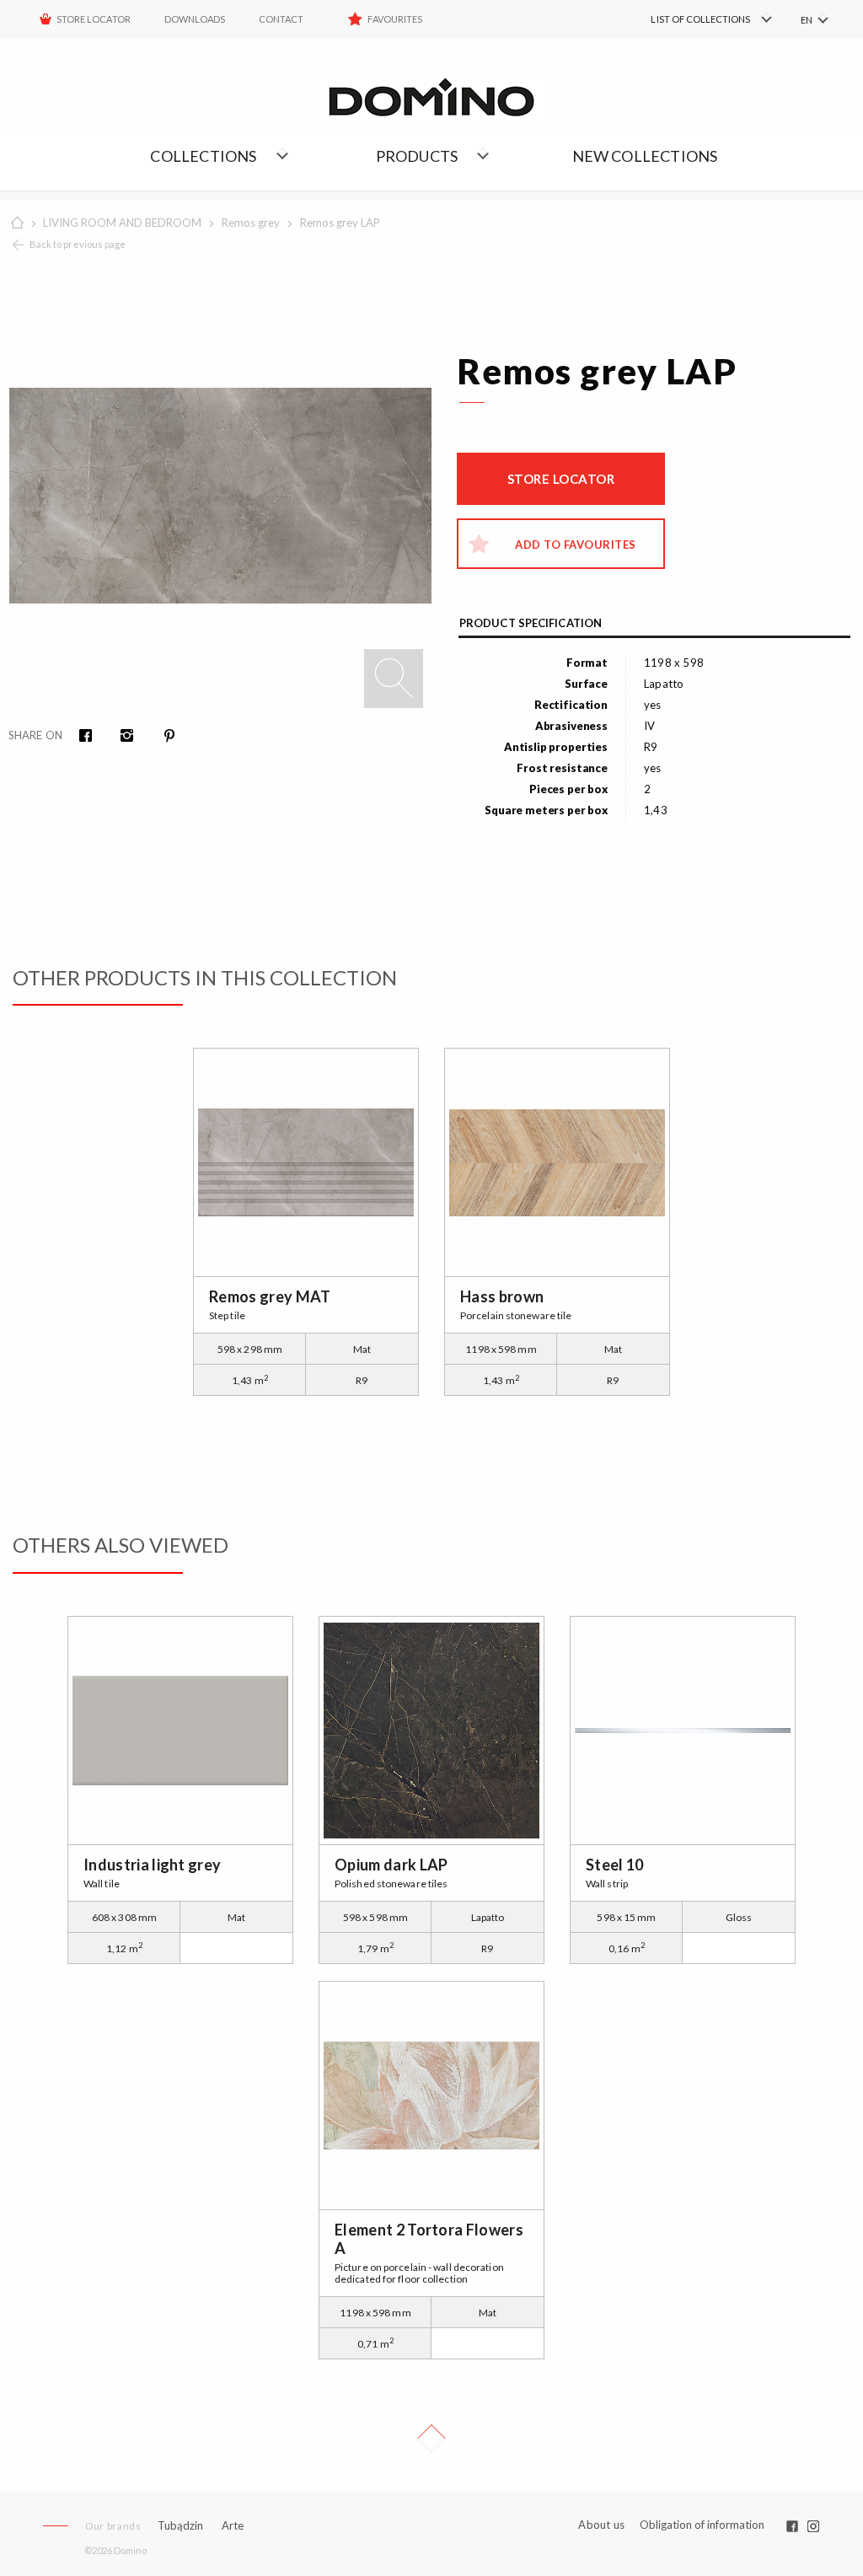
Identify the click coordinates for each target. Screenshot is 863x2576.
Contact (281, 19)
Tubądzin (180, 2525)
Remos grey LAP (340, 223)
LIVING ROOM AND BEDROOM (122, 223)
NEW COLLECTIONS (645, 156)
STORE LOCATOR (94, 19)
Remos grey (251, 223)
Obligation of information (702, 2525)
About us (601, 2525)
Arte (233, 2526)
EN (807, 20)
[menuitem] (686, 19)
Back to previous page (78, 244)
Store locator (561, 479)
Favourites (395, 19)
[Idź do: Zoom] (394, 679)
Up (431, 2439)
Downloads (195, 19)
